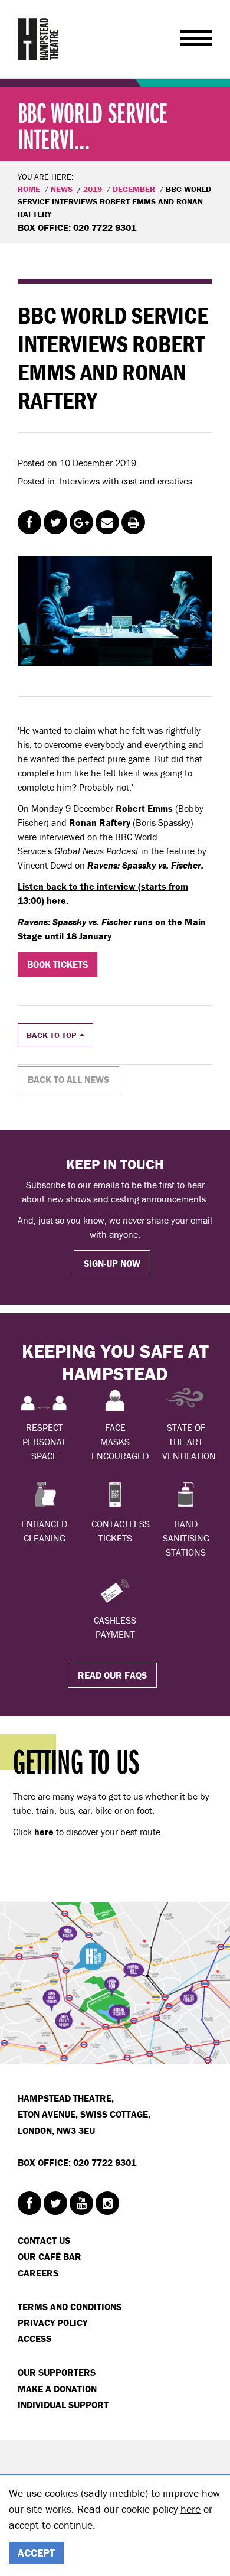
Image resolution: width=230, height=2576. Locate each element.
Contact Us (44, 2240)
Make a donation (57, 2389)
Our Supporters (57, 2372)
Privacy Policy (52, 2323)
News (62, 189)
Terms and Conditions (70, 2307)
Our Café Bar (50, 2256)
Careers (38, 2273)
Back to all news (68, 1079)
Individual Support (63, 2405)
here (190, 2509)
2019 (93, 189)
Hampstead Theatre (38, 39)
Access (34, 2338)
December (134, 189)
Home (29, 189)
